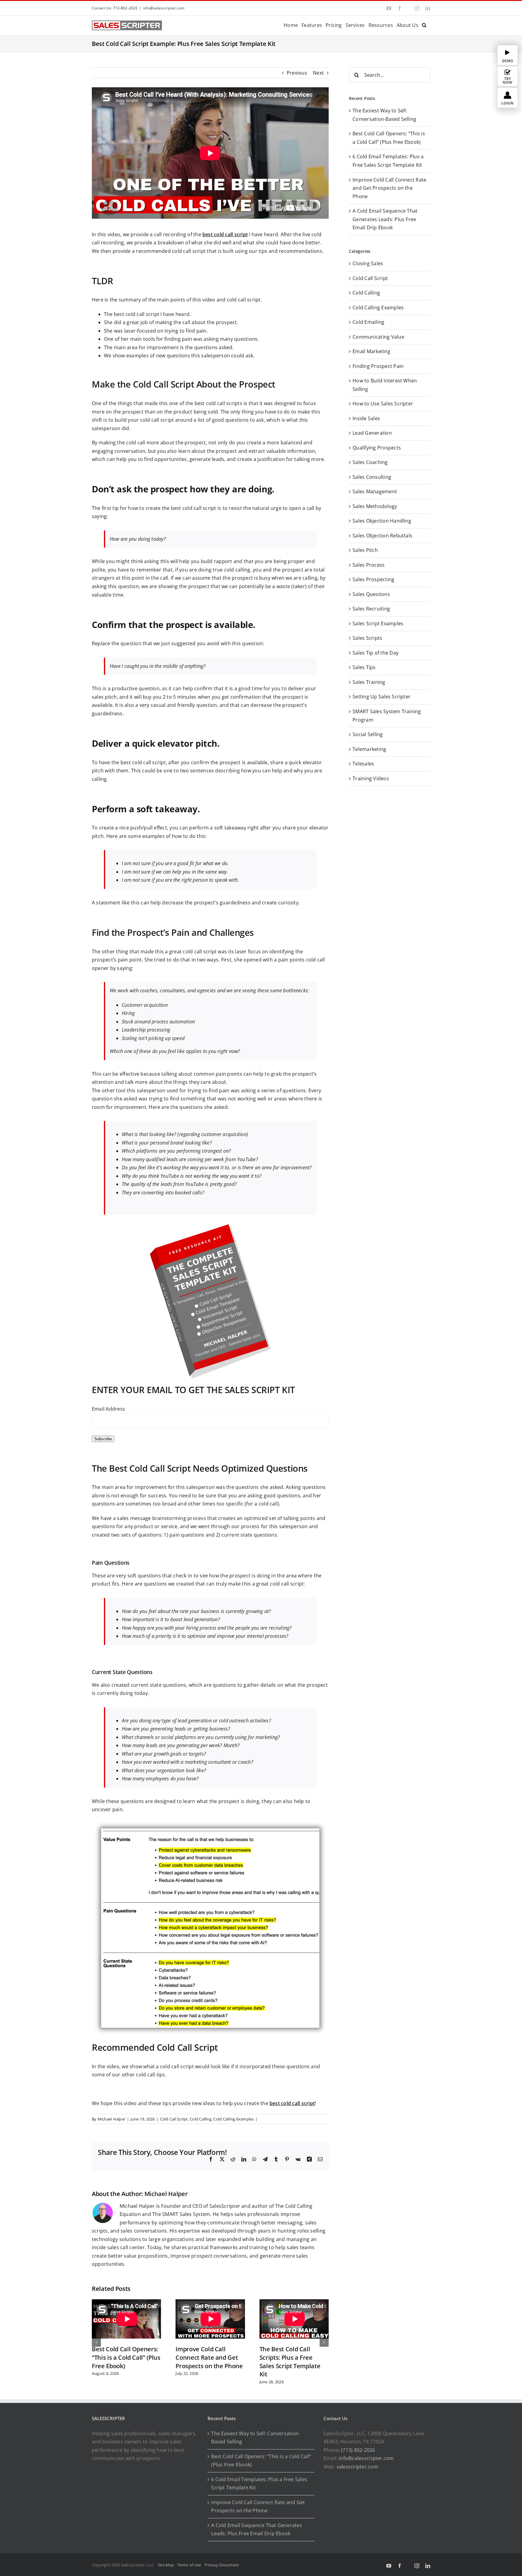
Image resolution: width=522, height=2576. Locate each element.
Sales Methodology (375, 506)
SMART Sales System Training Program (387, 716)
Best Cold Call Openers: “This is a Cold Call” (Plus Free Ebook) (126, 2357)
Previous (297, 73)
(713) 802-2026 (358, 2450)
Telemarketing (369, 749)
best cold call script (225, 234)
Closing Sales (368, 263)
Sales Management (375, 491)
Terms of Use (190, 2565)
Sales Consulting (372, 477)
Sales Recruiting (371, 609)
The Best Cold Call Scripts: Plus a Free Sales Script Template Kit (290, 2362)
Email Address (108, 1409)
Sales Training (369, 682)
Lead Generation (372, 433)
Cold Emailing (368, 322)
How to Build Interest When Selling (385, 385)
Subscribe (103, 1439)
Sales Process (369, 565)
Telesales (363, 764)
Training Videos (371, 778)
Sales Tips (364, 667)
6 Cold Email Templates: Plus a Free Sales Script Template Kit (259, 2484)
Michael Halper (111, 2119)
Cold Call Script (174, 2119)
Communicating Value (378, 337)
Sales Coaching (370, 462)
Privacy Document (222, 2565)
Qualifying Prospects (377, 448)
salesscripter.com (357, 2467)
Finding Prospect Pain (378, 366)
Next (318, 73)
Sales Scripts (367, 638)
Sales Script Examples (378, 623)
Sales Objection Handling (382, 521)
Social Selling (368, 734)
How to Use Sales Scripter (383, 404)
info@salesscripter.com (164, 8)
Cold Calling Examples (234, 2119)
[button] (424, 25)
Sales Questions (371, 594)
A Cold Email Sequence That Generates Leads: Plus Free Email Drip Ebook (385, 219)
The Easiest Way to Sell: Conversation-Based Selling (256, 2438)
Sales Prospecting (373, 579)
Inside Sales (366, 418)
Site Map (166, 2565)
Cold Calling (201, 2119)
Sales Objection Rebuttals (382, 536)
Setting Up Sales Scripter (382, 697)
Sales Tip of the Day (375, 653)
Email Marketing (371, 351)
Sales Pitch (365, 550)
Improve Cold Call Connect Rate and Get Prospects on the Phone (209, 2357)
